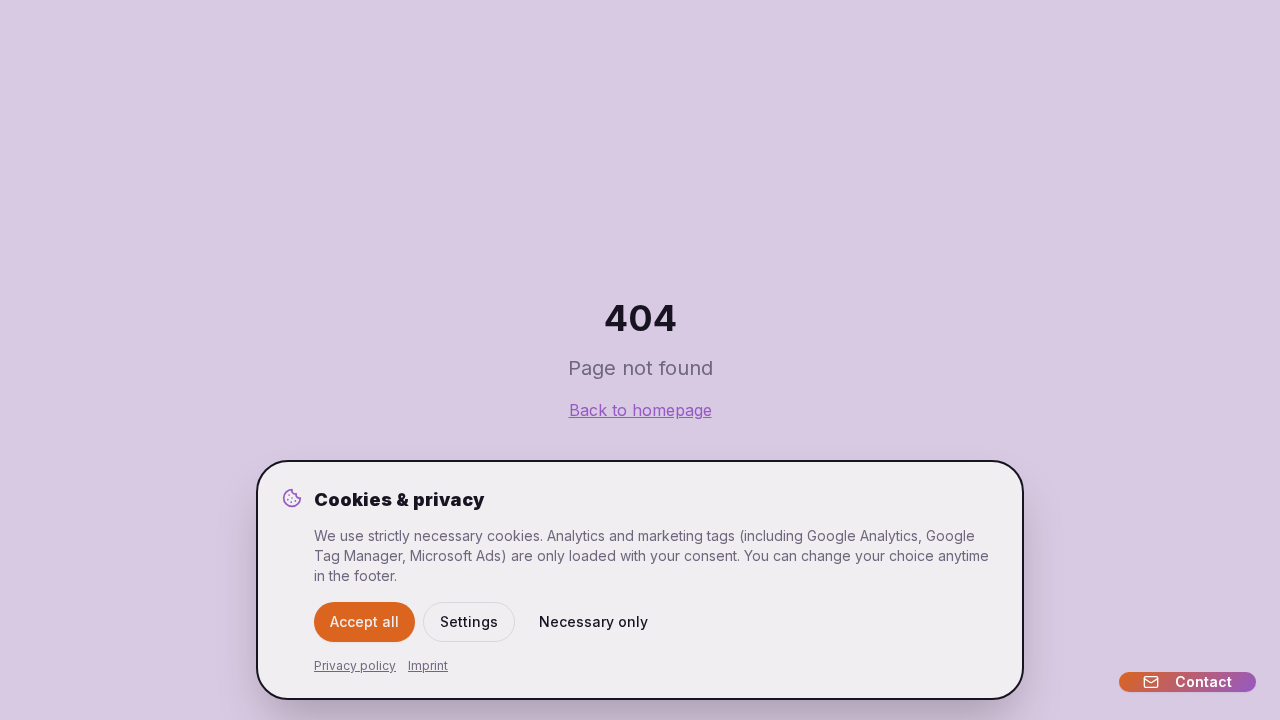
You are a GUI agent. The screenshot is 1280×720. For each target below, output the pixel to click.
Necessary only (593, 621)
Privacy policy (355, 665)
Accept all (364, 621)
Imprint (428, 665)
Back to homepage (640, 410)
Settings (469, 621)
